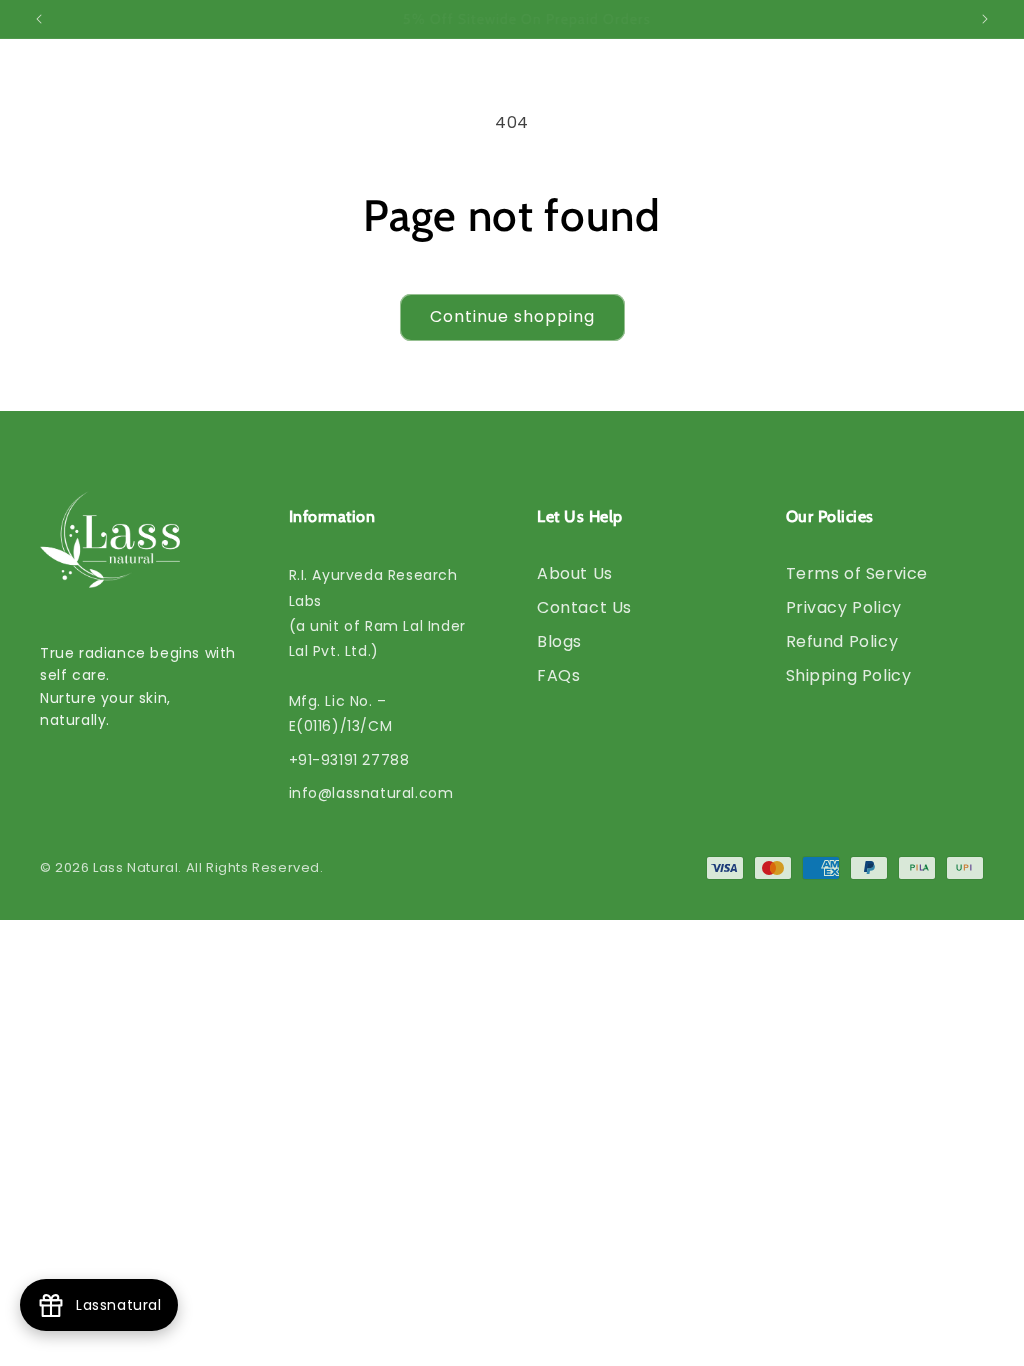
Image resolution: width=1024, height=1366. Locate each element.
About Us (575, 574)
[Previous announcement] (39, 19)
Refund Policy (842, 642)
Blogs (559, 642)
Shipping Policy (849, 676)
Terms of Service (857, 574)
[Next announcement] (985, 19)
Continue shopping (512, 316)
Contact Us (584, 608)
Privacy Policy (844, 608)
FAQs (558, 676)
